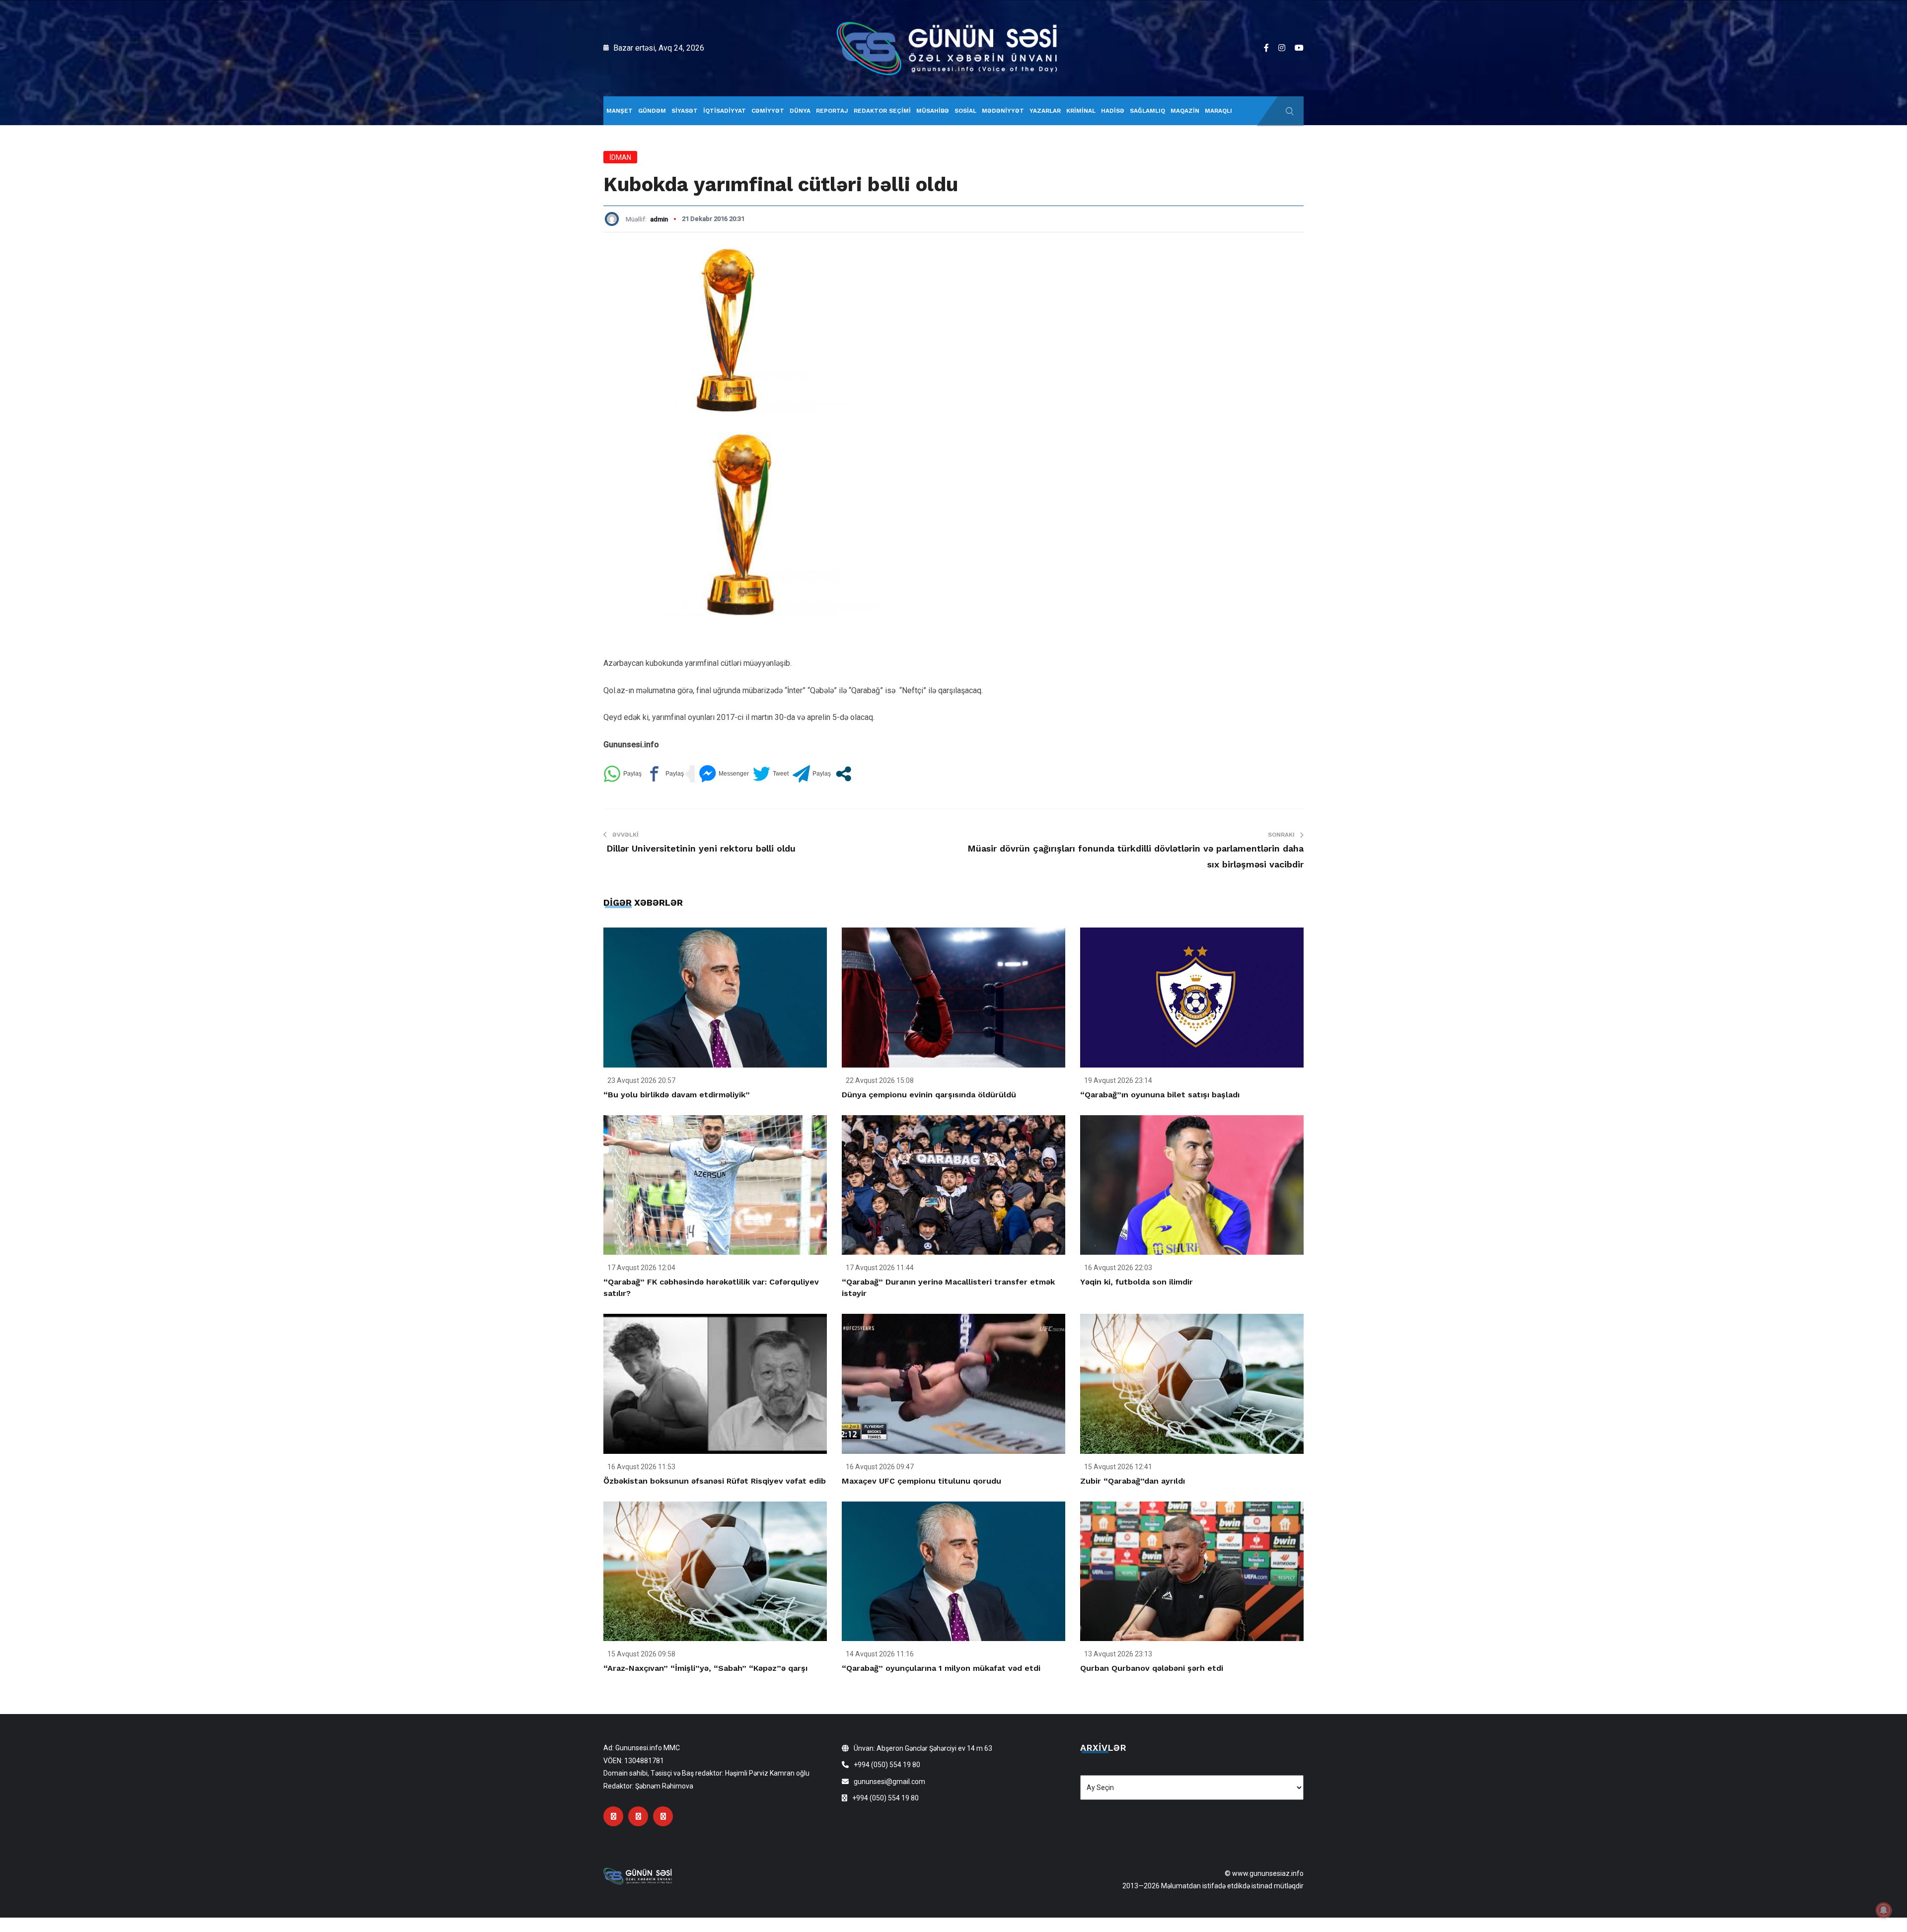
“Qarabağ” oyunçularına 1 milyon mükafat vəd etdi (941, 1668)
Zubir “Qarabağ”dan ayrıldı (1133, 1481)
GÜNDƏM (652, 111)
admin (659, 219)
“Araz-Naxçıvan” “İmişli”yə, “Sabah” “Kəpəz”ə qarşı (705, 1668)
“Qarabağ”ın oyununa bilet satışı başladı (1160, 1095)
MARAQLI (1218, 111)
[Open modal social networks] (843, 774)
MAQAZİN (1185, 111)
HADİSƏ (1113, 111)
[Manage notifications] (1884, 1910)
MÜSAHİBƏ (933, 111)
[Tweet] (771, 774)
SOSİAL (965, 111)
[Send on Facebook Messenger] (724, 774)
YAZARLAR (1045, 111)
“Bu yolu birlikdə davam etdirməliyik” (677, 1095)
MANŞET (620, 111)
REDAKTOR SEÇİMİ (882, 111)
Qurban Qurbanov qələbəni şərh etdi (1152, 1668)
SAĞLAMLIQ (1147, 111)
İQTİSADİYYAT (725, 111)
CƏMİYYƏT (768, 111)
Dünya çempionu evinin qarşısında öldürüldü (929, 1095)
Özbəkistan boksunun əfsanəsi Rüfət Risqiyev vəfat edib (715, 1481)
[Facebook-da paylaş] (665, 774)
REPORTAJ (832, 111)
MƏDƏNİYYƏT (1003, 111)
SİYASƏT (685, 111)
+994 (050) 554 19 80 (887, 1765)
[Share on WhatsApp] (623, 774)
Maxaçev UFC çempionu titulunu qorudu (921, 1481)
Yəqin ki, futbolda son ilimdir (1137, 1282)
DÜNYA (800, 111)
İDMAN (620, 157)
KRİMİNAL (1081, 111)
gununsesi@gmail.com (889, 1782)
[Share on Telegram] (812, 774)
